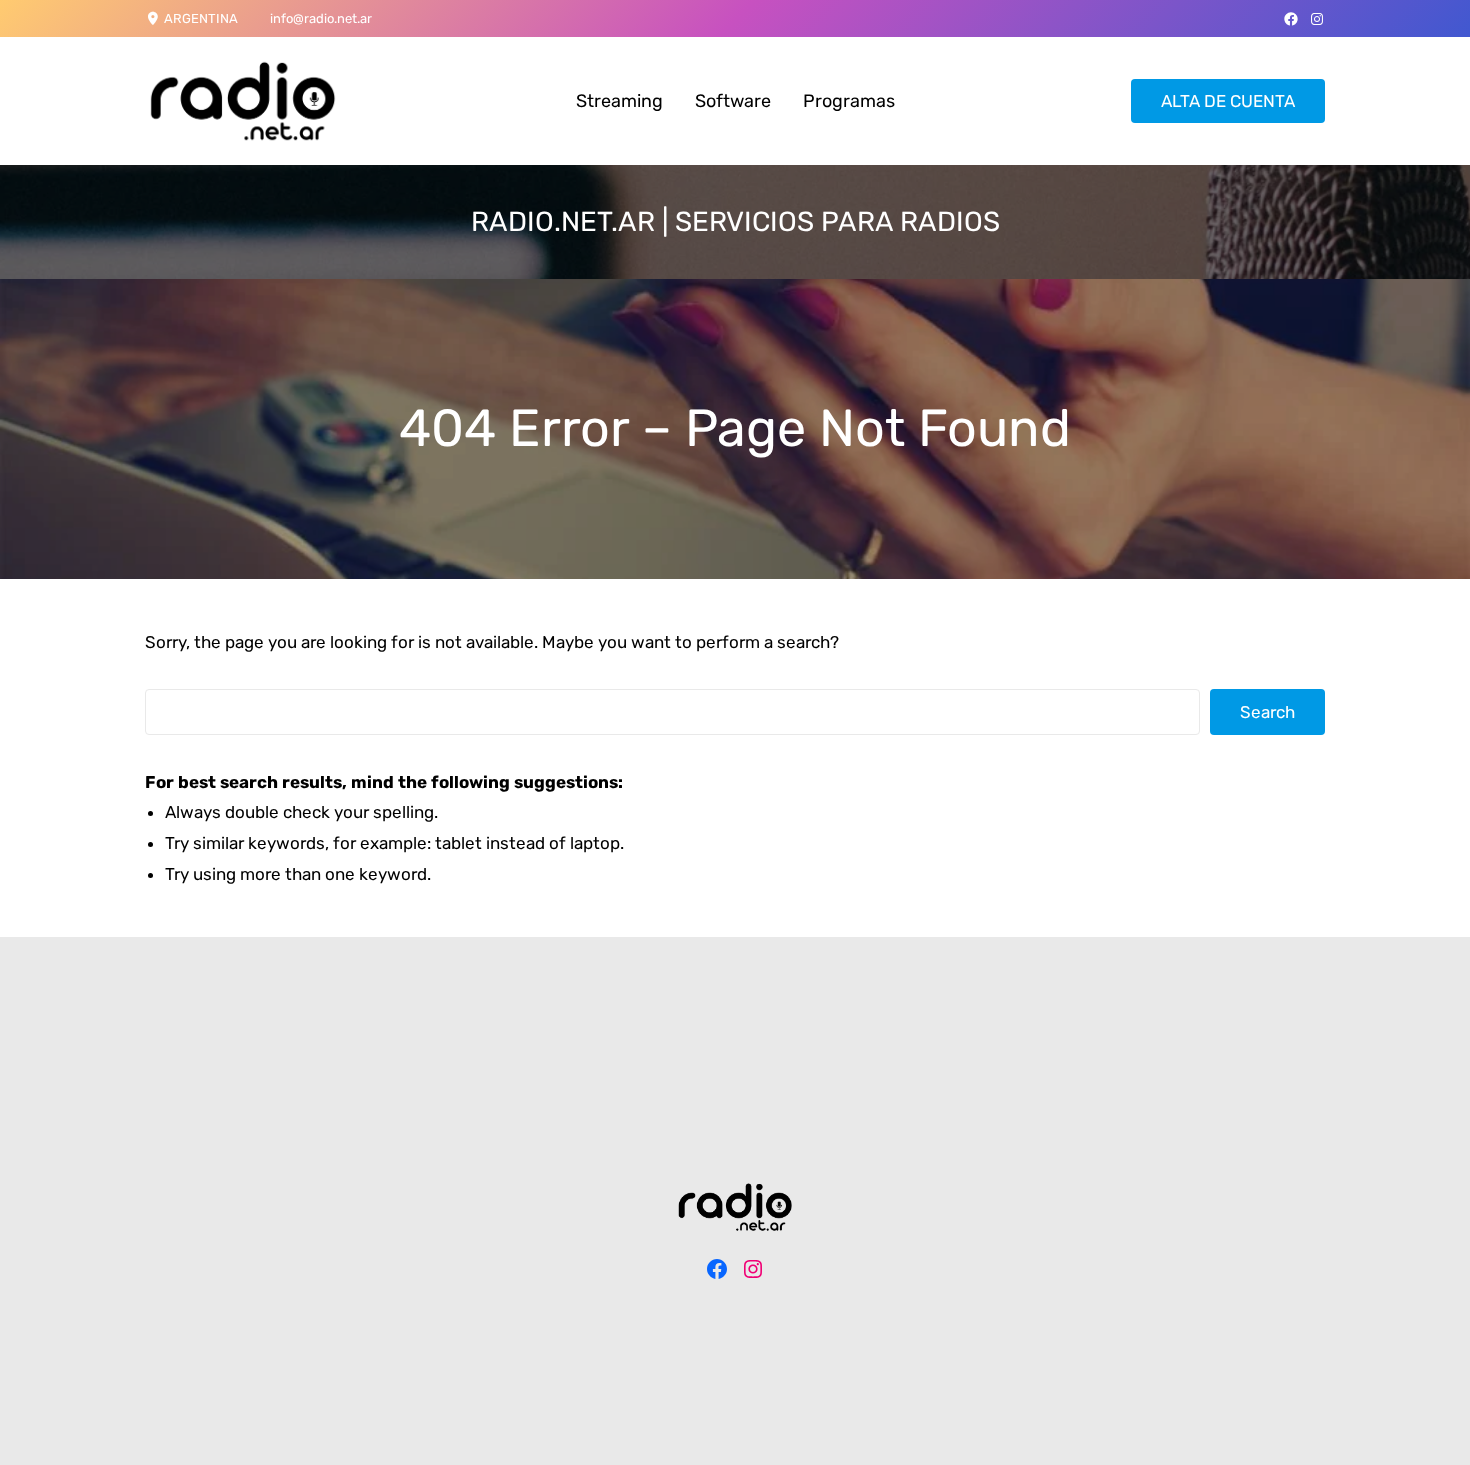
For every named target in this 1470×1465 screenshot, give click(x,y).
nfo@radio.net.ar (322, 18)
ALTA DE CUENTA (1228, 101)
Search (1267, 712)
